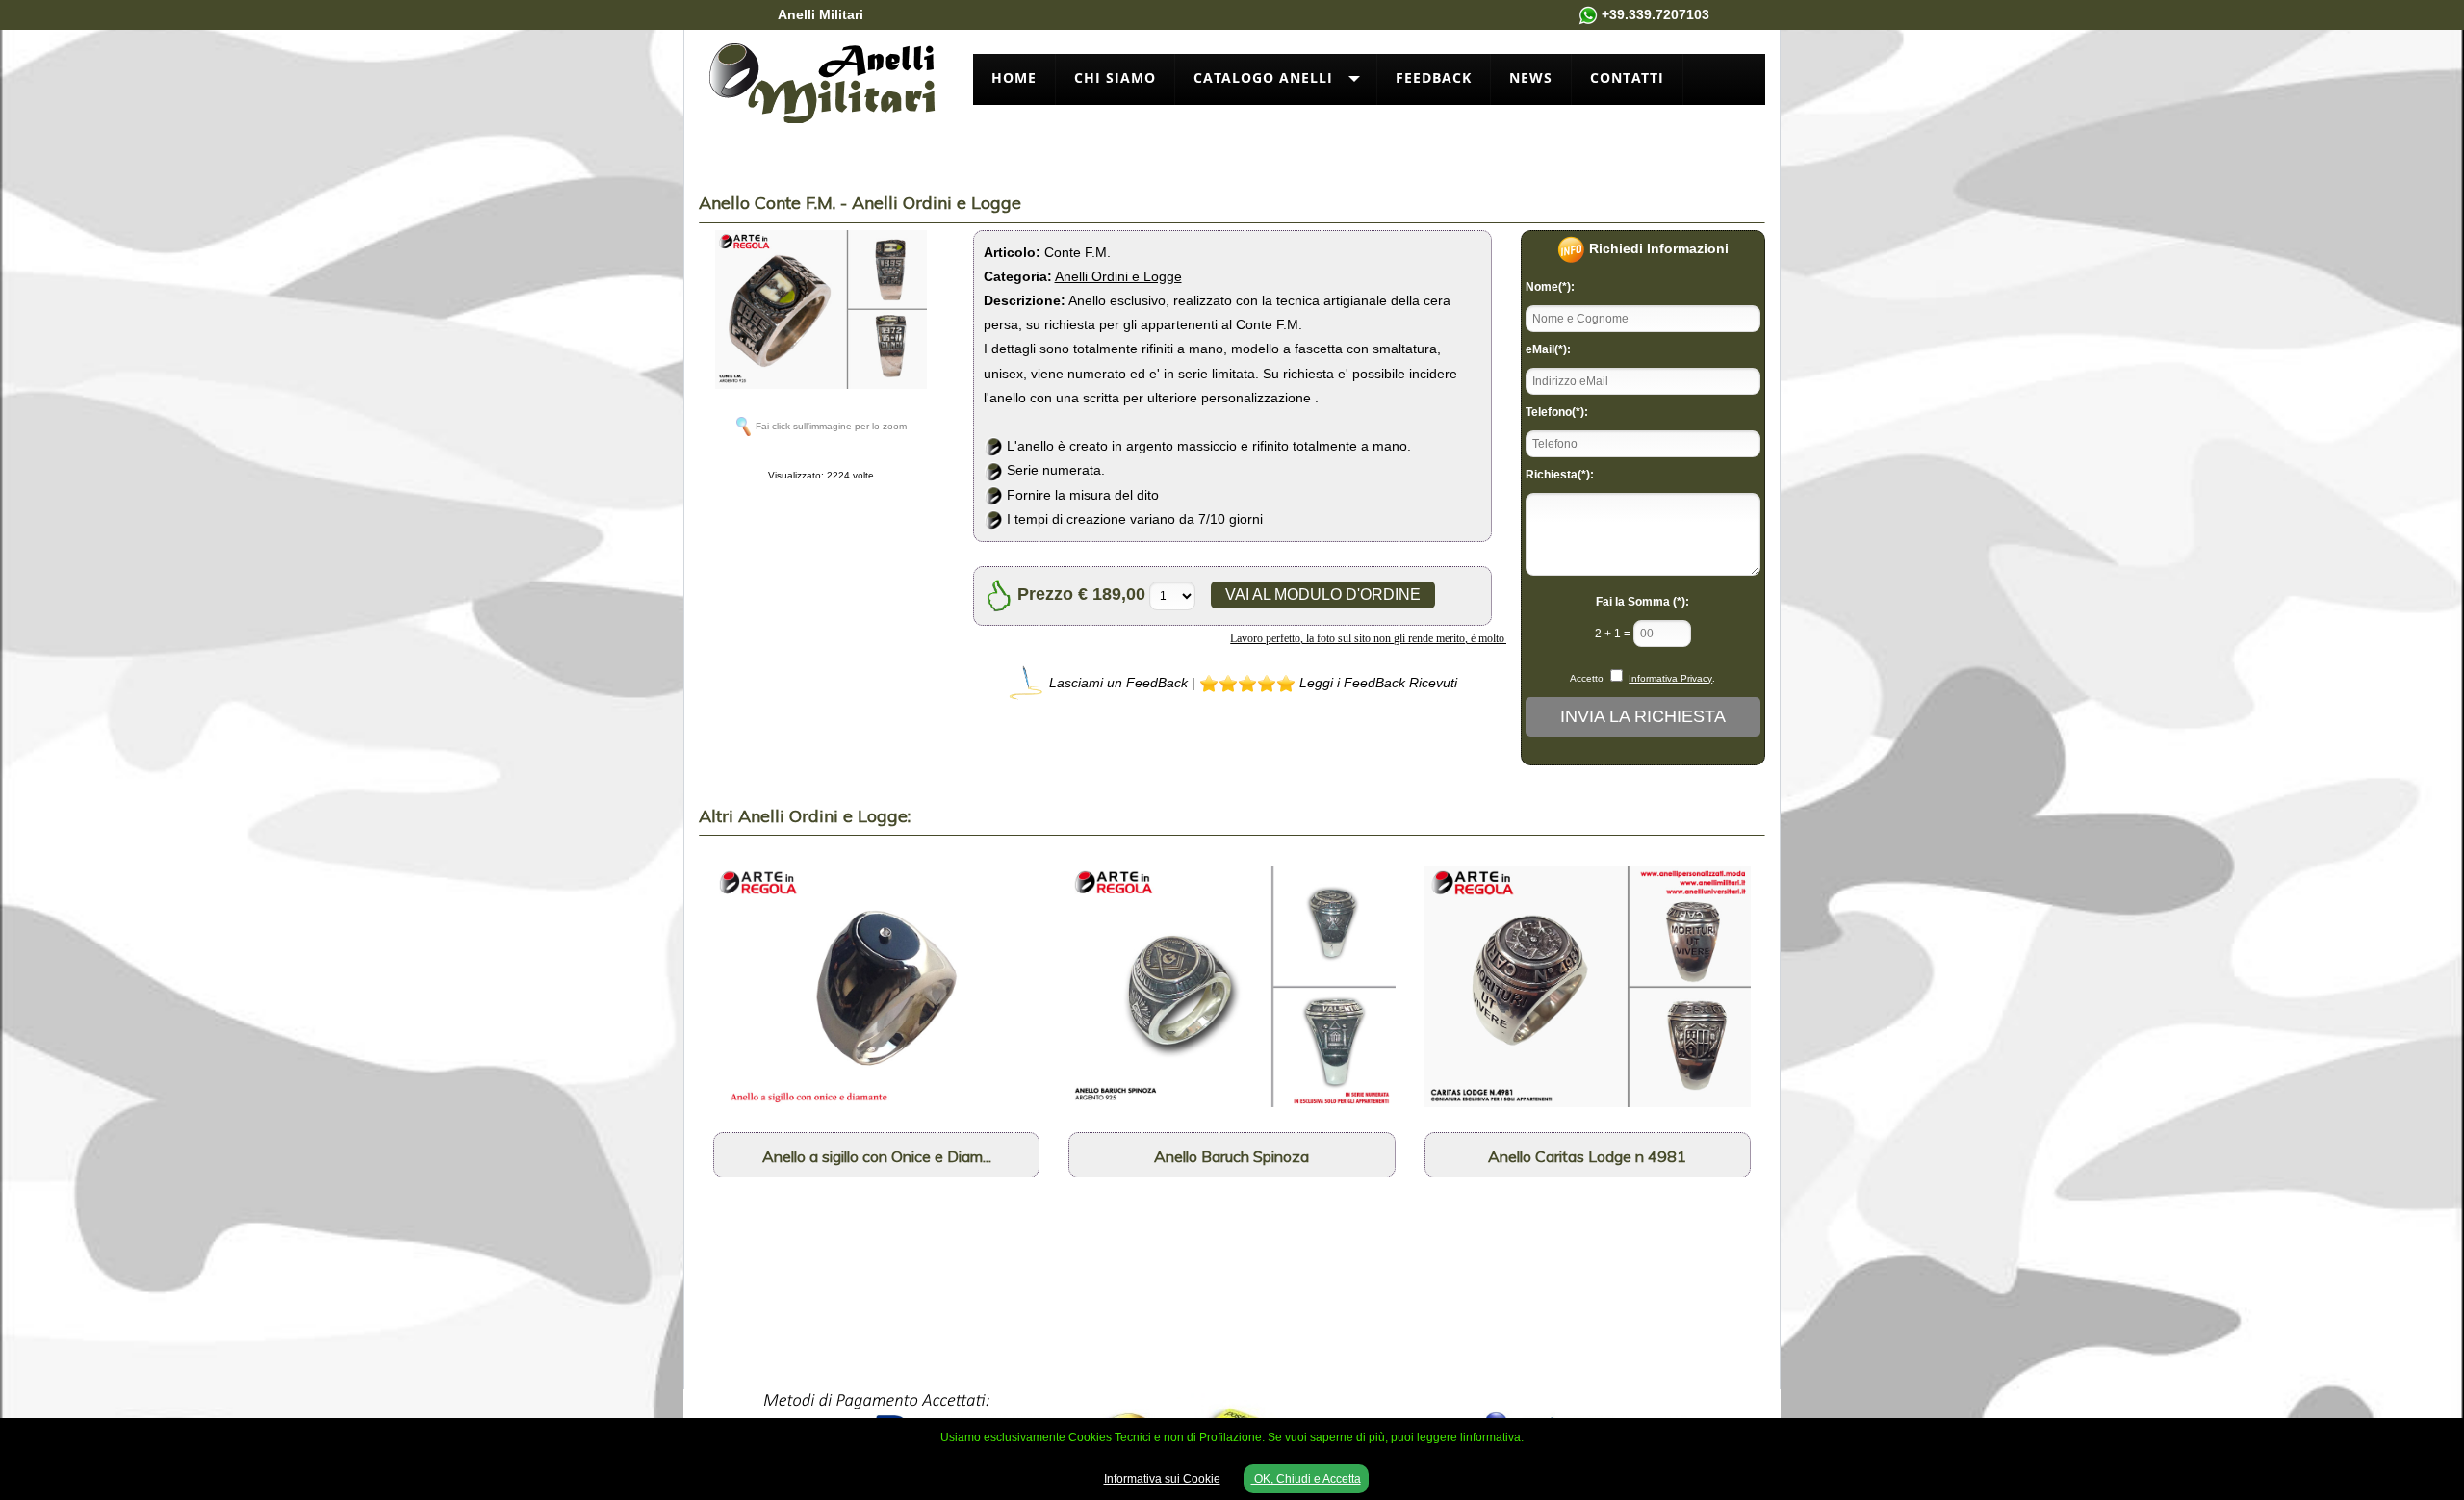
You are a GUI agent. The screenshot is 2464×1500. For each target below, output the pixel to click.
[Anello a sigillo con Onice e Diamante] (876, 986)
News (1531, 78)
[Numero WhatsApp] (1588, 14)
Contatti (1627, 78)
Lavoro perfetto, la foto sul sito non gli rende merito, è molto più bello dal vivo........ (1364, 638)
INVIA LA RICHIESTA (1643, 716)
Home (1014, 78)
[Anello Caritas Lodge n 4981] (1588, 986)
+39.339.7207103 (1655, 14)
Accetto (1587, 678)
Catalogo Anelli (1263, 78)
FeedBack (1434, 78)
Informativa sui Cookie (1162, 1479)
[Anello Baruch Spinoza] (1232, 986)
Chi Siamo (1115, 78)
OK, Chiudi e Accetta (1306, 1479)
